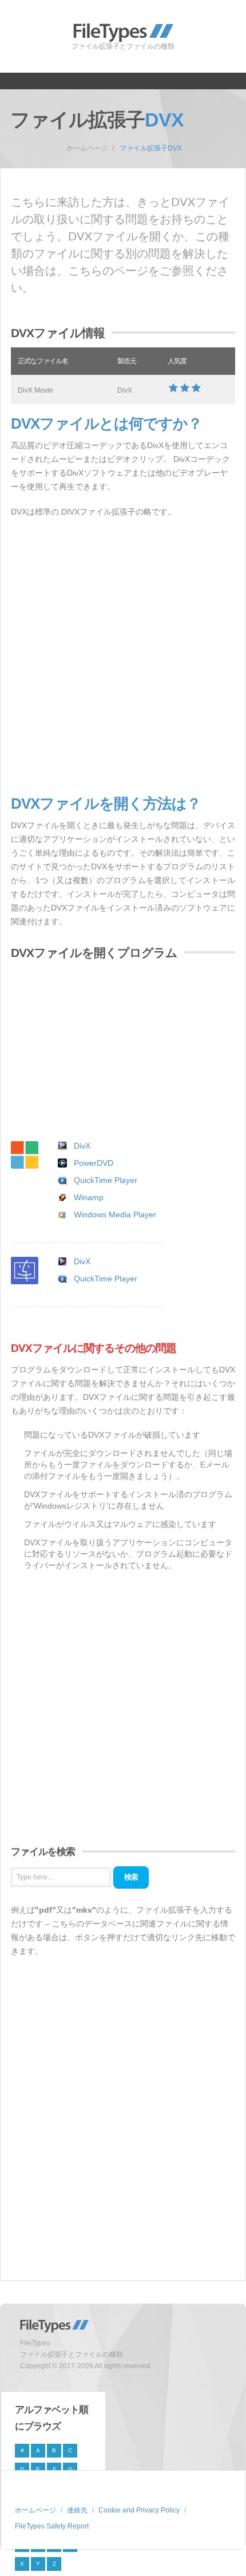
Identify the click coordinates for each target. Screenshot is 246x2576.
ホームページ (87, 148)
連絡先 (77, 2510)
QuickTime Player (106, 1180)
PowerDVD (94, 1163)
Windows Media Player (115, 1214)
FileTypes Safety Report (52, 2526)
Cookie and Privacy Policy (139, 2510)
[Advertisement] (123, 657)
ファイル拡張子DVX (151, 148)
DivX (82, 1146)
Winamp (89, 1197)
